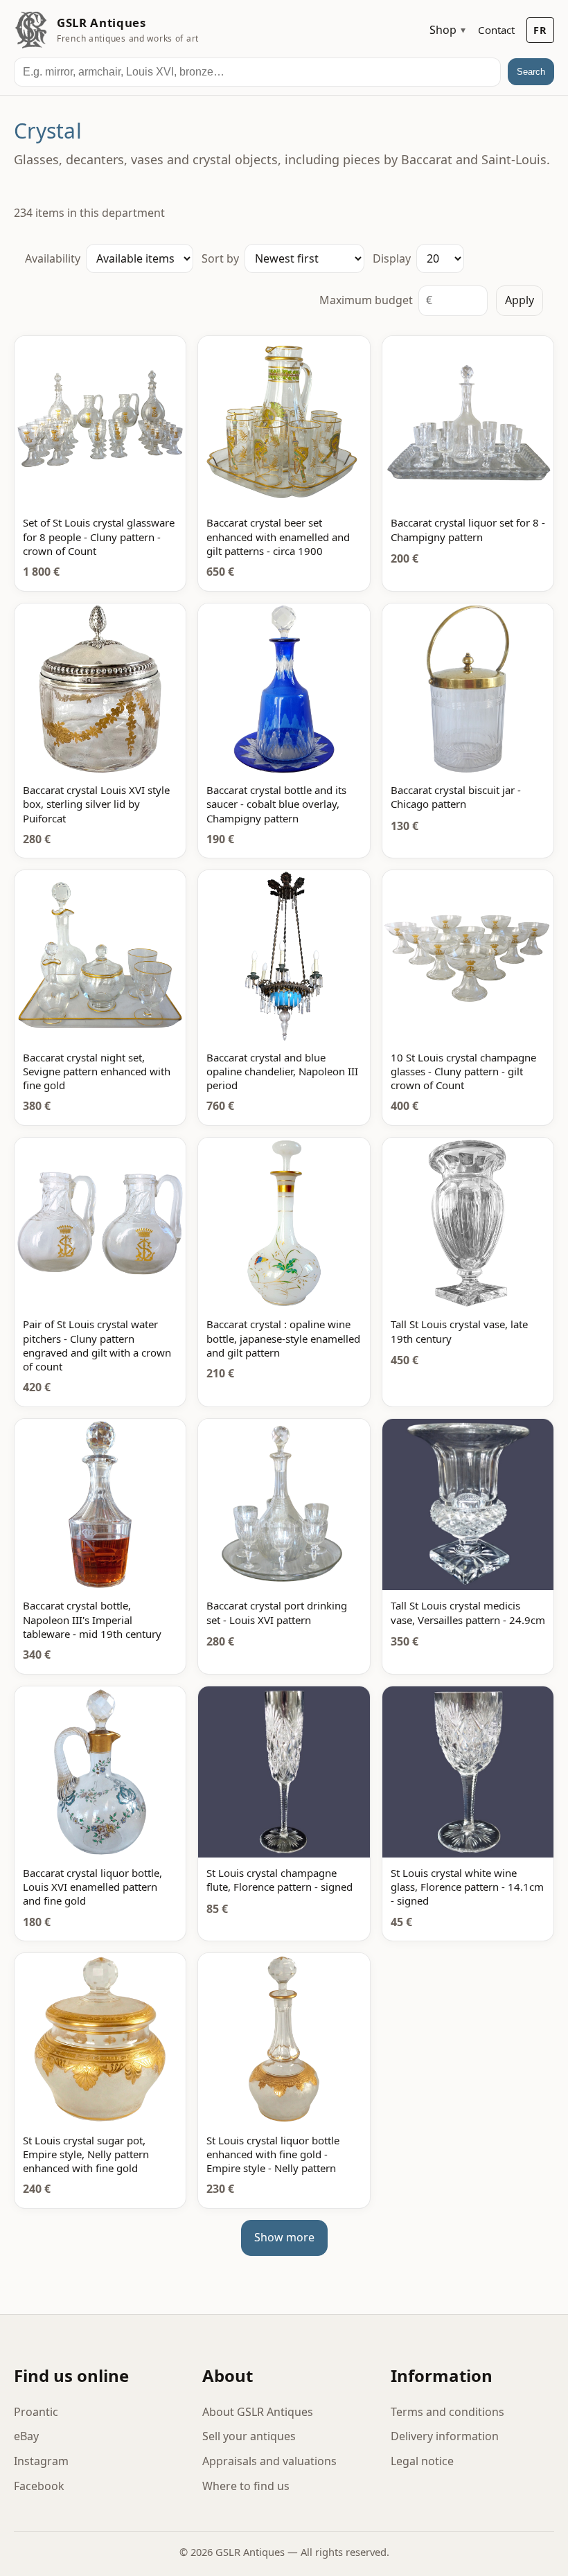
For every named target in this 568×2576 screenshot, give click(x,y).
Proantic (36, 2412)
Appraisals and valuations (269, 2461)
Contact (496, 30)
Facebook (39, 2486)
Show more (284, 2237)
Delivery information (445, 2436)
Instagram (41, 2461)
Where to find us (246, 2486)
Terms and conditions (447, 2412)
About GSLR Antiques (258, 2412)
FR (540, 30)
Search (531, 72)
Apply (520, 300)
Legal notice (422, 2461)
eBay (26, 2436)
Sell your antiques (249, 2436)
